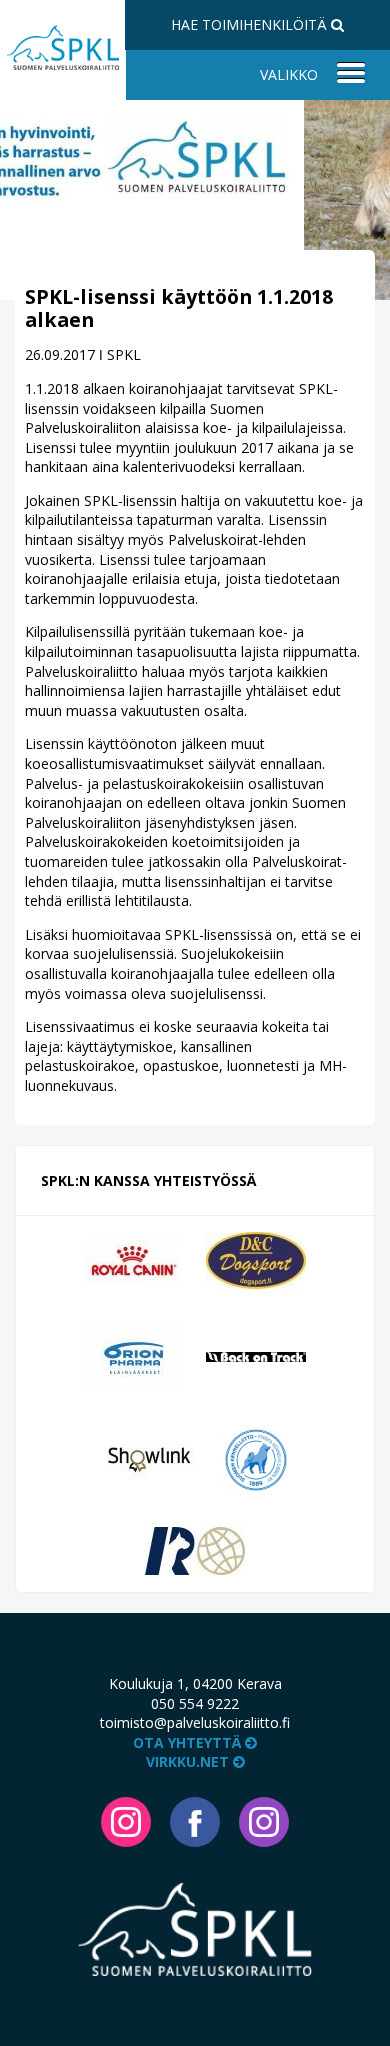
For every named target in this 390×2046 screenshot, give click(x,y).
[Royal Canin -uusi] (134, 1259)
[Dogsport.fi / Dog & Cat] (256, 1259)
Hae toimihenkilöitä (251, 24)
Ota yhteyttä (189, 1742)
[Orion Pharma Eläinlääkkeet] (133, 1355)
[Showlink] (149, 1457)
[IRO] (195, 1549)
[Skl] (256, 1457)
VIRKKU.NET (189, 1761)
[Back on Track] (256, 1355)
